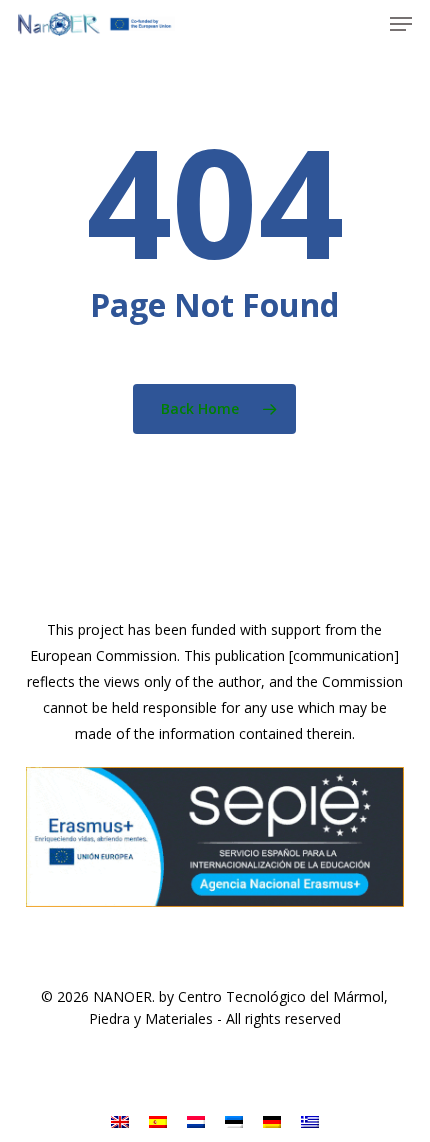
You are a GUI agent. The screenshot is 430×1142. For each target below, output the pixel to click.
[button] (401, 24)
